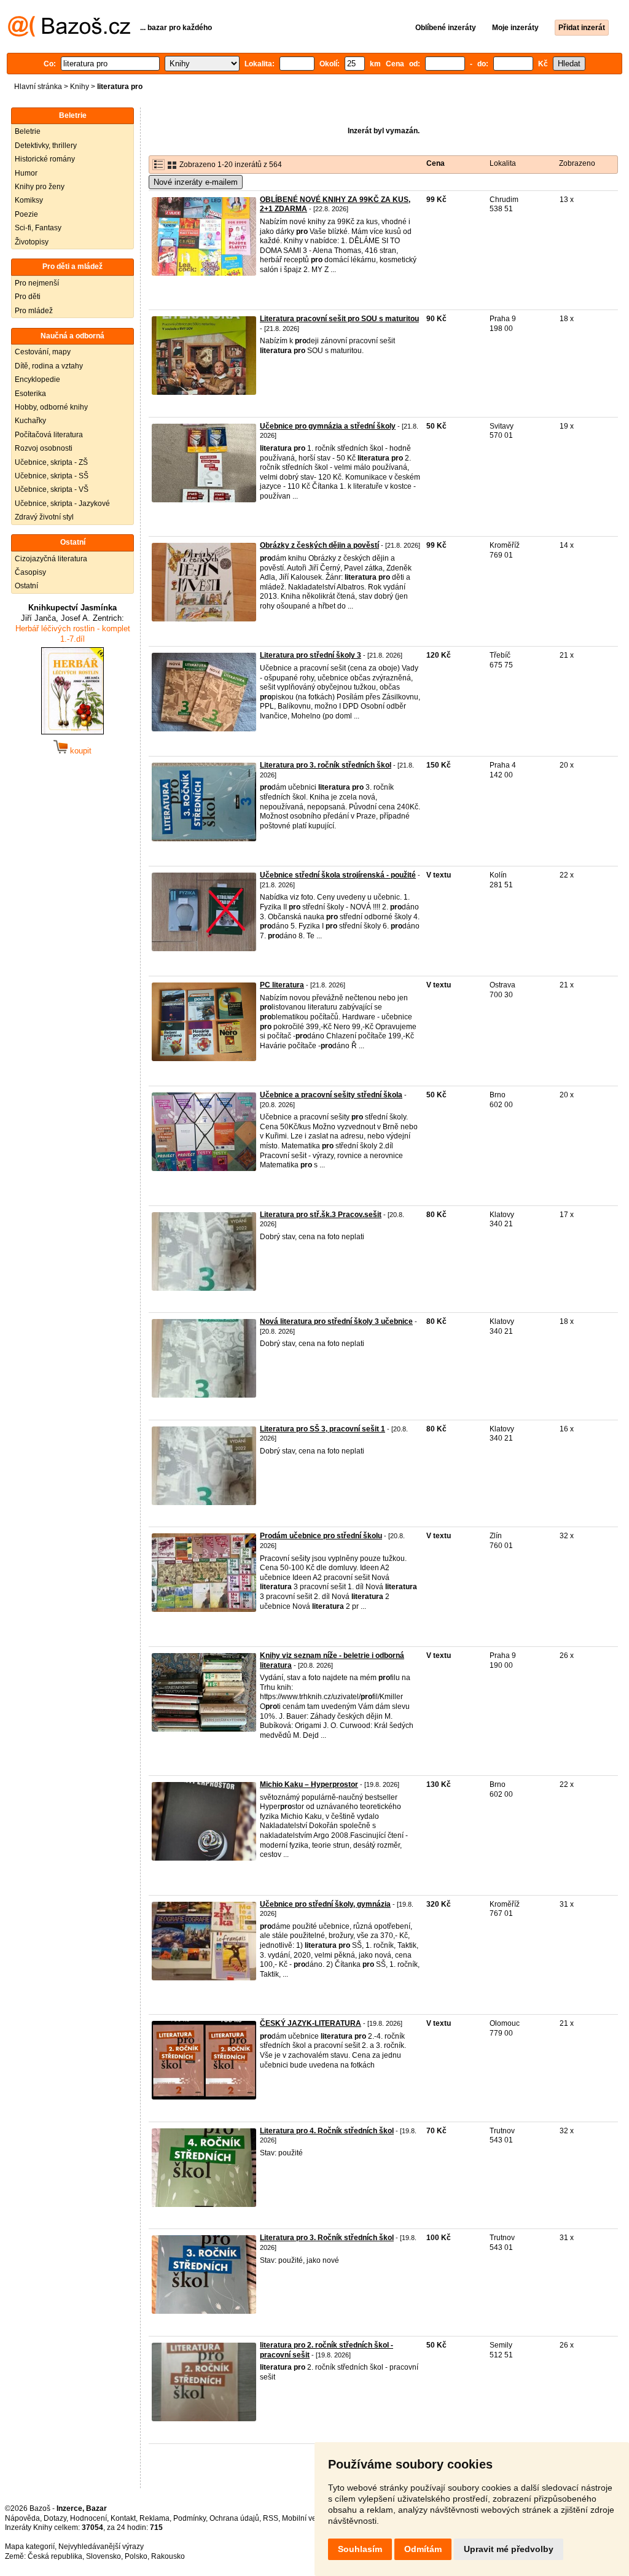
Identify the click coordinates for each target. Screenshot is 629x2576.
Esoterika (30, 394)
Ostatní (26, 586)
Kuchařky (30, 421)
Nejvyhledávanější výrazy (101, 2547)
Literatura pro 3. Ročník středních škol (327, 2238)
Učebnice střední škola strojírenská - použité (338, 875)
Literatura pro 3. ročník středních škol (326, 765)
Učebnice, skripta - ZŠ (51, 462)
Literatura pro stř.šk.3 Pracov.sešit (321, 1215)
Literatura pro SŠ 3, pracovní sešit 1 (322, 1429)
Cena (436, 163)
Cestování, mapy (43, 352)
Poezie (26, 214)
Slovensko (104, 2556)
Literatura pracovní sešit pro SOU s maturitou (339, 319)
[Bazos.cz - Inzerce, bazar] (69, 34)
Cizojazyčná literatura (51, 559)
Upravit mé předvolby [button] (509, 2549)
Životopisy (32, 242)
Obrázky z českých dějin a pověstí (319, 545)
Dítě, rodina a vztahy (49, 366)
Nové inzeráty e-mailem (196, 182)
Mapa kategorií (30, 2547)
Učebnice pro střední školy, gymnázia (325, 1904)
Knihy (80, 87)
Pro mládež (34, 311)
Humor (26, 173)
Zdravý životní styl (44, 517)
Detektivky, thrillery (46, 146)
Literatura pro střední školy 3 (311, 655)
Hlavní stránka (38, 87)
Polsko (136, 2556)
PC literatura (282, 985)
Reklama (154, 2518)
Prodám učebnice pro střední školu (321, 1536)
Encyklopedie (37, 379)
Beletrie (28, 131)
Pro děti (28, 297)
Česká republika (55, 2556)
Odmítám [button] (423, 2549)
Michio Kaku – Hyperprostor (309, 1784)
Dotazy (55, 2518)
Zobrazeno (577, 163)
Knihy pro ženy (40, 187)
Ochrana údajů (234, 2518)
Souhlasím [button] (360, 2549)
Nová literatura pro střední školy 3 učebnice (336, 1321)
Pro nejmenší (37, 283)
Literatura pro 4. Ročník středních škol (327, 2131)
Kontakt (123, 2518)
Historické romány (45, 159)
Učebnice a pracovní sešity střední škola (331, 1095)
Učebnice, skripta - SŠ (52, 476)
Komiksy (29, 200)
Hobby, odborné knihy (51, 407)
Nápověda (22, 2518)
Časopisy (30, 572)
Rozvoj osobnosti (44, 448)
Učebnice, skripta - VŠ (52, 489)
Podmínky (189, 2518)
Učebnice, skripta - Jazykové (62, 504)
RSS (271, 2518)
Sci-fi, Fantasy (38, 228)
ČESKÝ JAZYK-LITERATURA (311, 2023)
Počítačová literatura (49, 435)
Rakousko (168, 2556)
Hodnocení (88, 2518)
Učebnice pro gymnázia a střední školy (328, 426)
